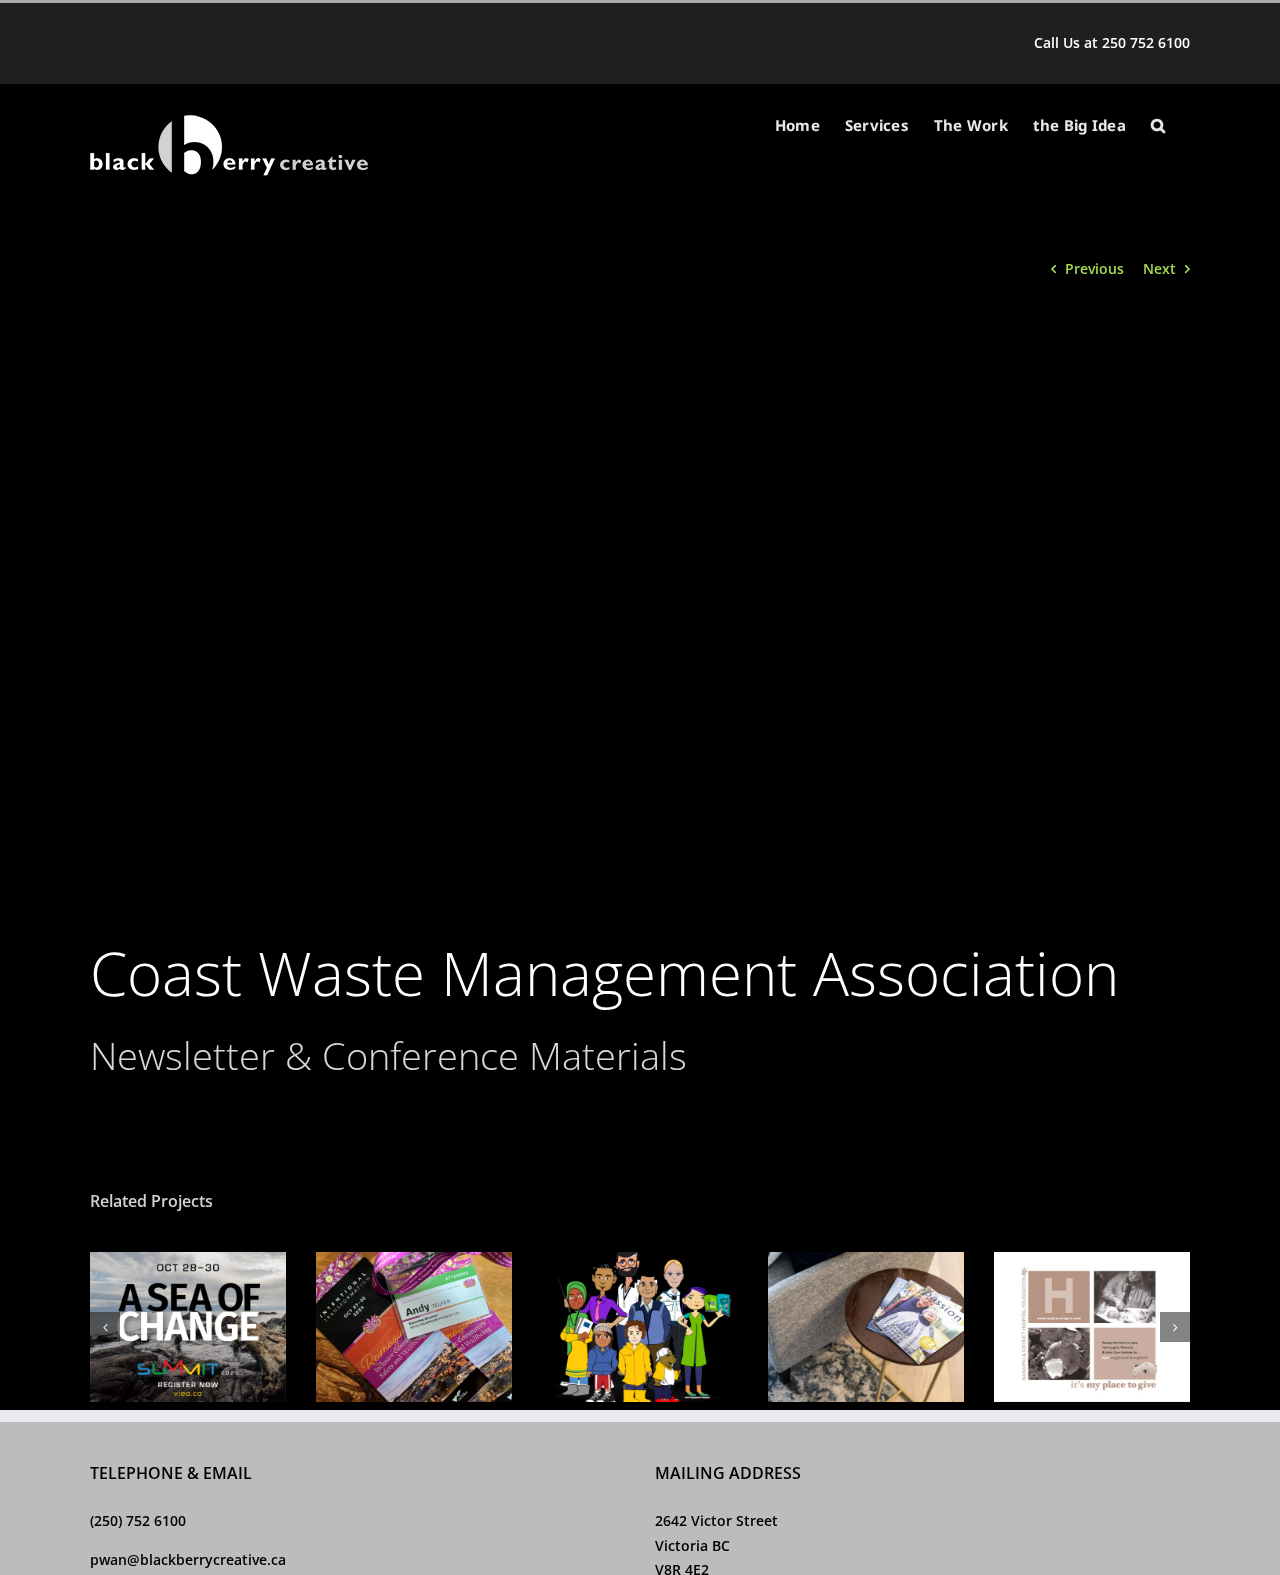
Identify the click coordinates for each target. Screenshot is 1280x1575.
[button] (1158, 125)
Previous (1094, 268)
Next (1159, 268)
